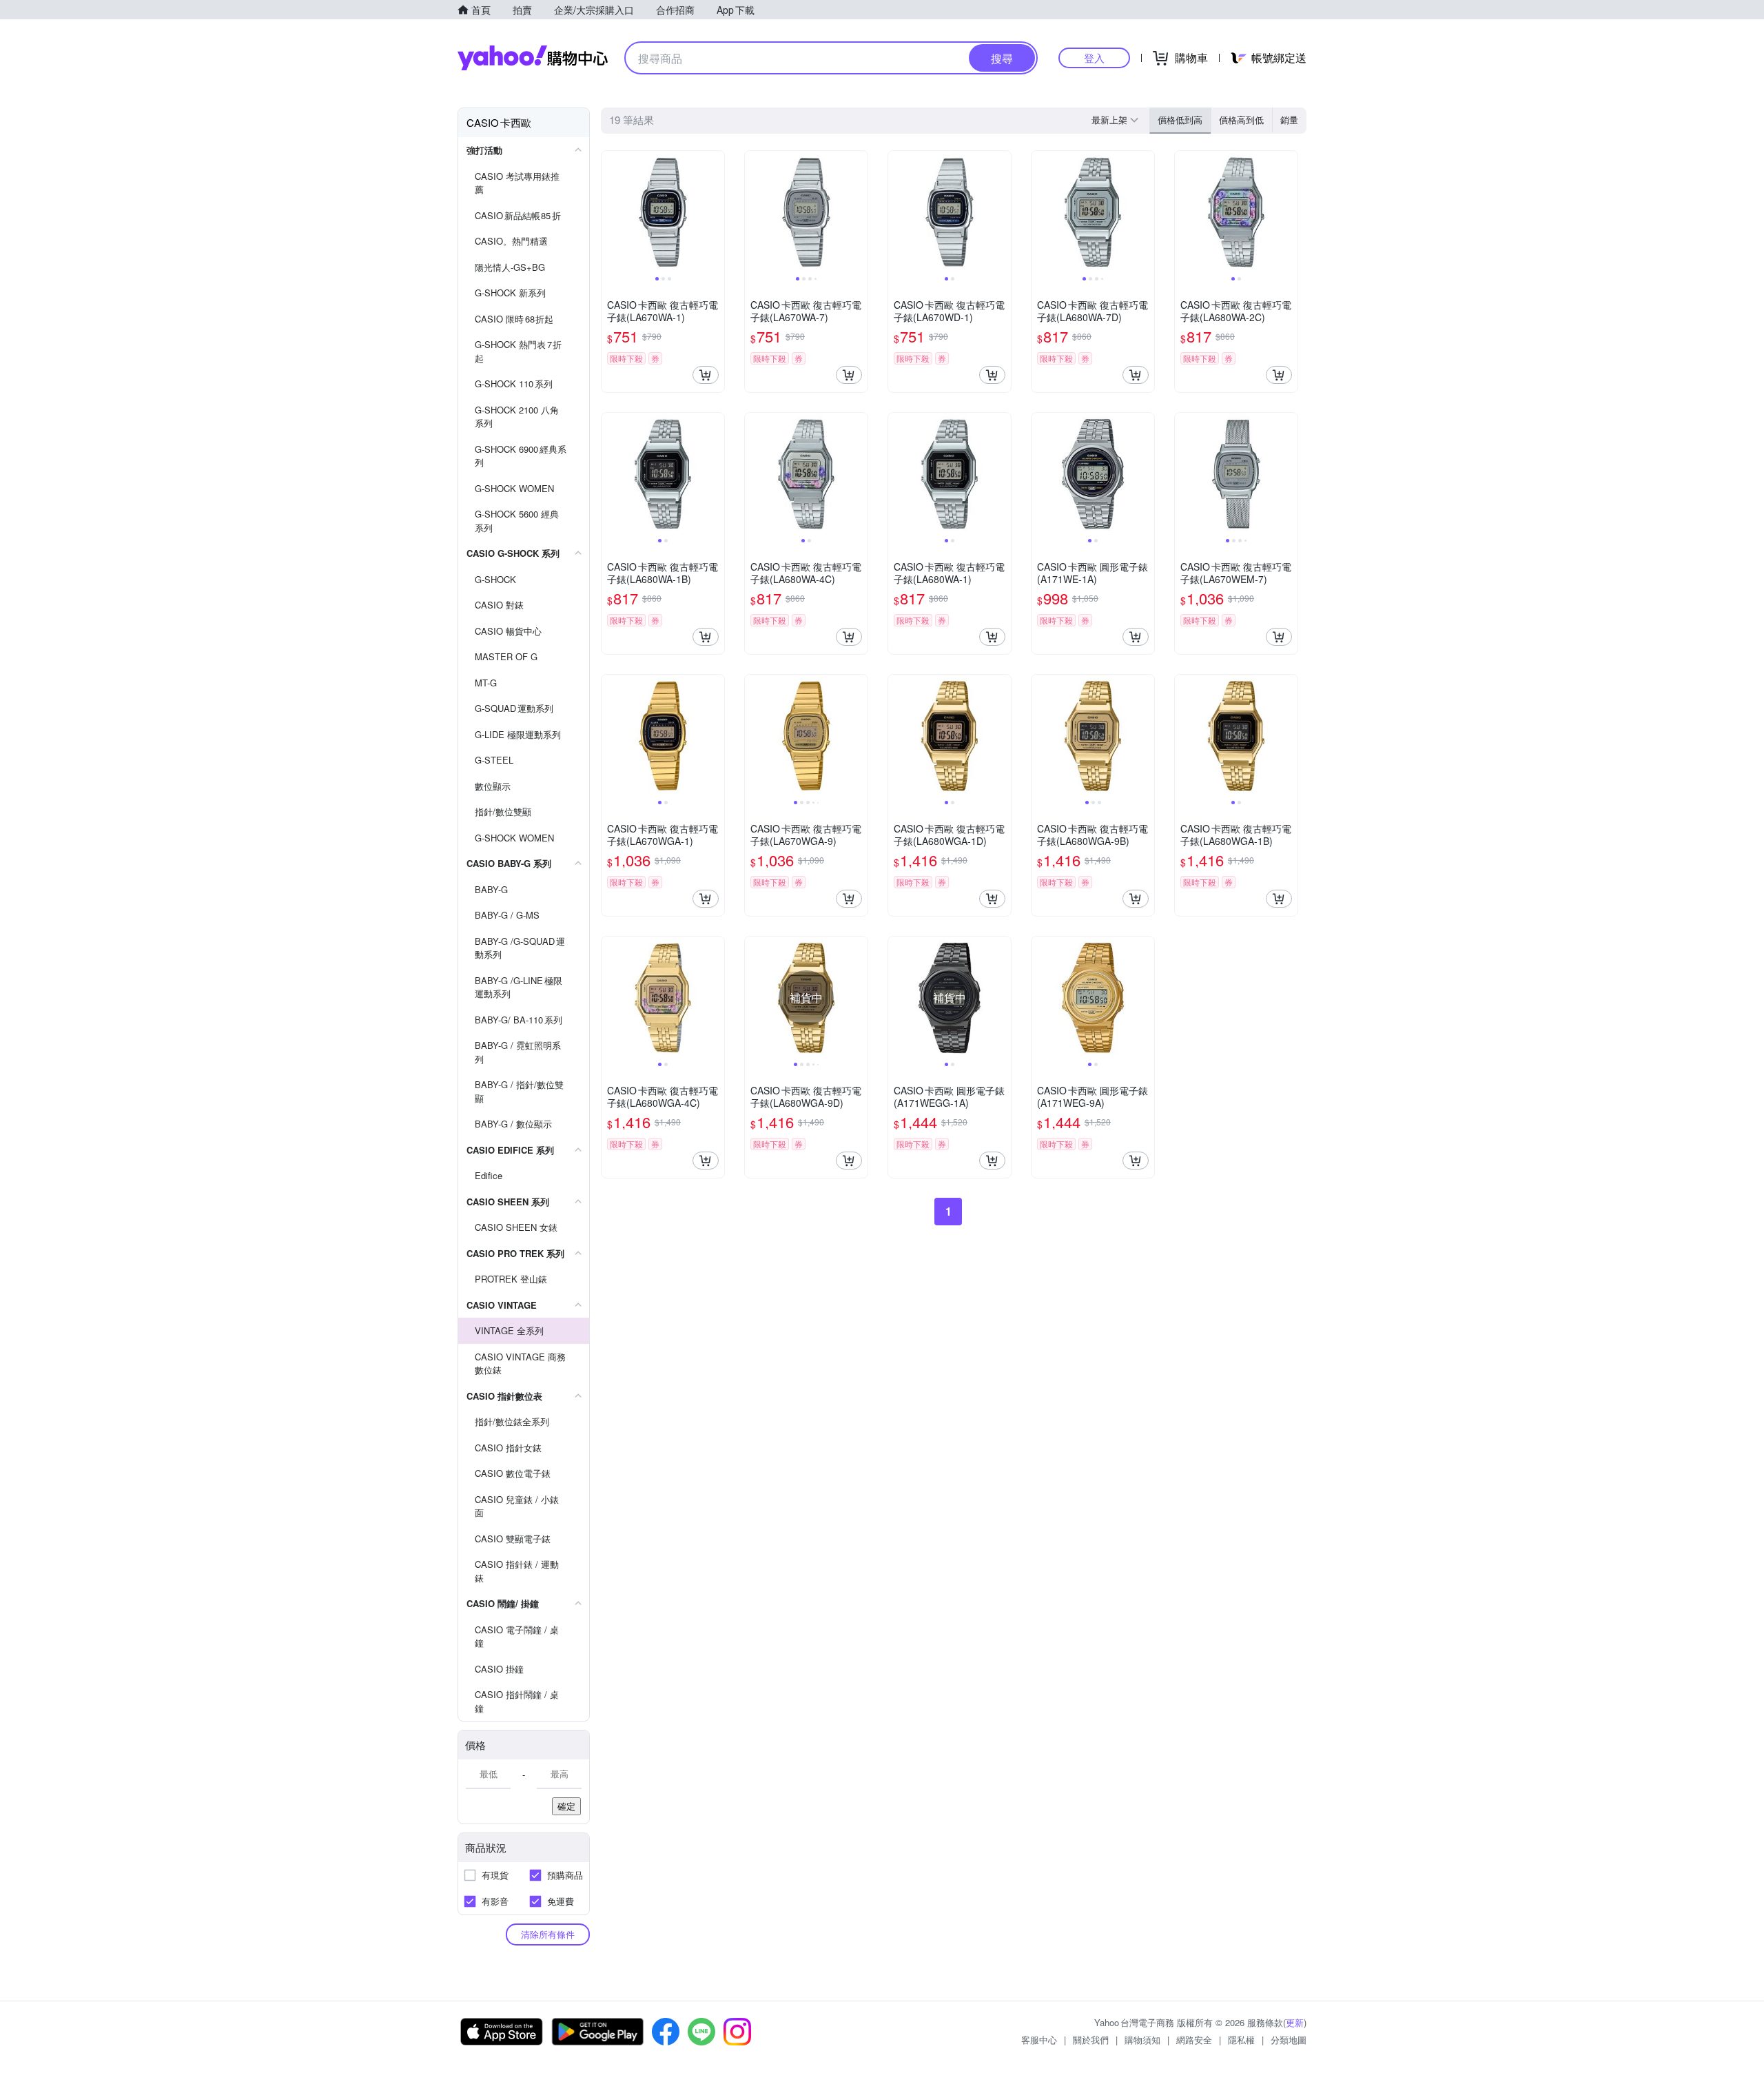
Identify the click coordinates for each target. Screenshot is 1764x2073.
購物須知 (1142, 2040)
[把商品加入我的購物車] (706, 375)
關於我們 (1091, 2040)
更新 (1295, 2022)
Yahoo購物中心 (533, 58)
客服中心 (1039, 2040)
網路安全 (1194, 2040)
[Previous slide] (611, 212)
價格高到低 (1241, 120)
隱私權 (1241, 2040)
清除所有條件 (548, 1934)
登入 (1094, 58)
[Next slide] (715, 212)
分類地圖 (1289, 2040)
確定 (566, 1806)
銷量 (1289, 120)
